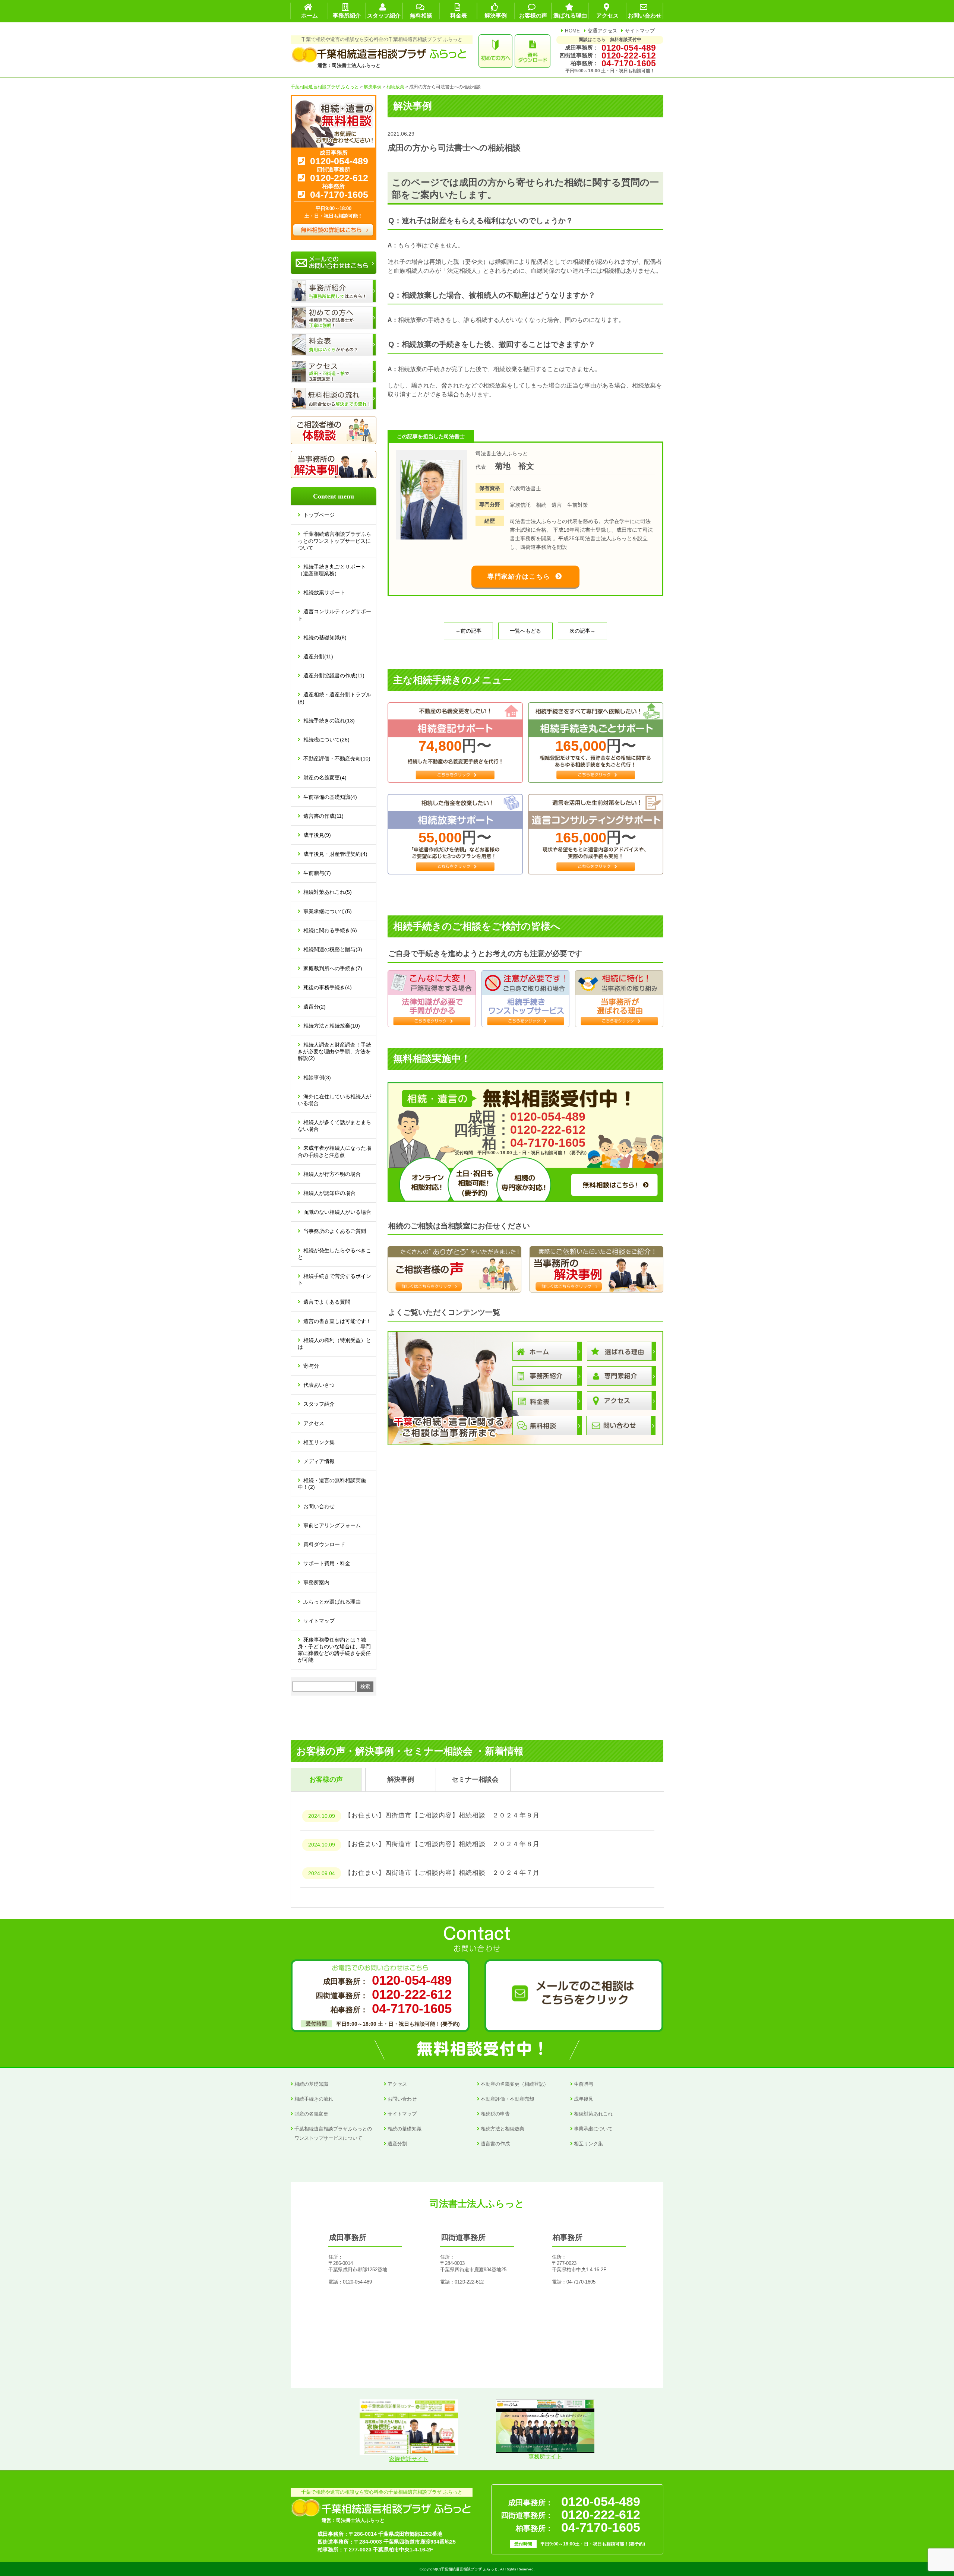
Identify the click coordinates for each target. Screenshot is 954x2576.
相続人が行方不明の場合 (332, 1174)
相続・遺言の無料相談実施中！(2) (332, 1484)
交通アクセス (603, 31)
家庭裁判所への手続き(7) (333, 968)
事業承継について (593, 2129)
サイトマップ (640, 31)
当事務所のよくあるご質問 (335, 1231)
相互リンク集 (319, 1442)
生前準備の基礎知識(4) (330, 797)
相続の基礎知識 (311, 2084)
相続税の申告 (495, 2114)
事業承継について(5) (328, 911)
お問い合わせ (319, 1506)
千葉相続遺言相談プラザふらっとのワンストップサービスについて (334, 541)
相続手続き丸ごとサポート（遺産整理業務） (332, 570)
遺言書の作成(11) (323, 816)
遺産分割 (397, 2144)
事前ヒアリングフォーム (332, 1525)
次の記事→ (582, 631)
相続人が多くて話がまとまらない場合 (334, 1126)
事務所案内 (316, 1582)
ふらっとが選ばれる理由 (332, 1602)
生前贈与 (584, 2084)
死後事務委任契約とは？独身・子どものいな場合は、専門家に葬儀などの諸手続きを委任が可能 (334, 1650)
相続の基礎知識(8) (325, 637)
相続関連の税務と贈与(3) (333, 949)
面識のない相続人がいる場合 (337, 1212)
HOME (572, 31)
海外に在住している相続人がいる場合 (334, 1100)
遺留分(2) (315, 1007)
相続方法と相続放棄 (503, 2129)
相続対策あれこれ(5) (328, 892)
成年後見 (584, 2099)
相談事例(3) (317, 1077)
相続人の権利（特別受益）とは (334, 1344)
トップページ (319, 515)
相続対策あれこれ (593, 2114)
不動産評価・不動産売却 (507, 2099)
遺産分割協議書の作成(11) (334, 675)
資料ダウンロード (324, 1544)
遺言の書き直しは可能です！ (337, 1321)
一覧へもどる (525, 631)
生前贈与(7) (317, 873)
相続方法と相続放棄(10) (332, 1026)
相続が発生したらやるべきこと (334, 1254)
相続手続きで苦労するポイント (334, 1279)
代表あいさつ (319, 1385)
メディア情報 (319, 1461)
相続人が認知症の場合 (329, 1193)
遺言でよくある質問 (327, 1302)
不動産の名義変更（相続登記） (515, 2084)
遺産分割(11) (318, 656)
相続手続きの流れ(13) (329, 721)
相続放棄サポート (324, 592)
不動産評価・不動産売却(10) (337, 759)
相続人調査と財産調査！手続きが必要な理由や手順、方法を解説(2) (334, 1051)
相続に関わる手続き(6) (330, 930)
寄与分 (311, 1366)
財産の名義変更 (311, 2114)
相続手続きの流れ (314, 2099)
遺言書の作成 (495, 2144)
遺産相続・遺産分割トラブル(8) (334, 698)
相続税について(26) (326, 740)
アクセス (314, 1423)
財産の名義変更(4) (325, 778)
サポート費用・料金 (327, 1563)
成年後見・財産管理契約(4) (335, 854)
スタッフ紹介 (319, 1404)
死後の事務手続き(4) (328, 987)
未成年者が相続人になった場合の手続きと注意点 (334, 1151)
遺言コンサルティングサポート (334, 615)
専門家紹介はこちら (519, 577)
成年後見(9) (317, 835)
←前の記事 (468, 631)
